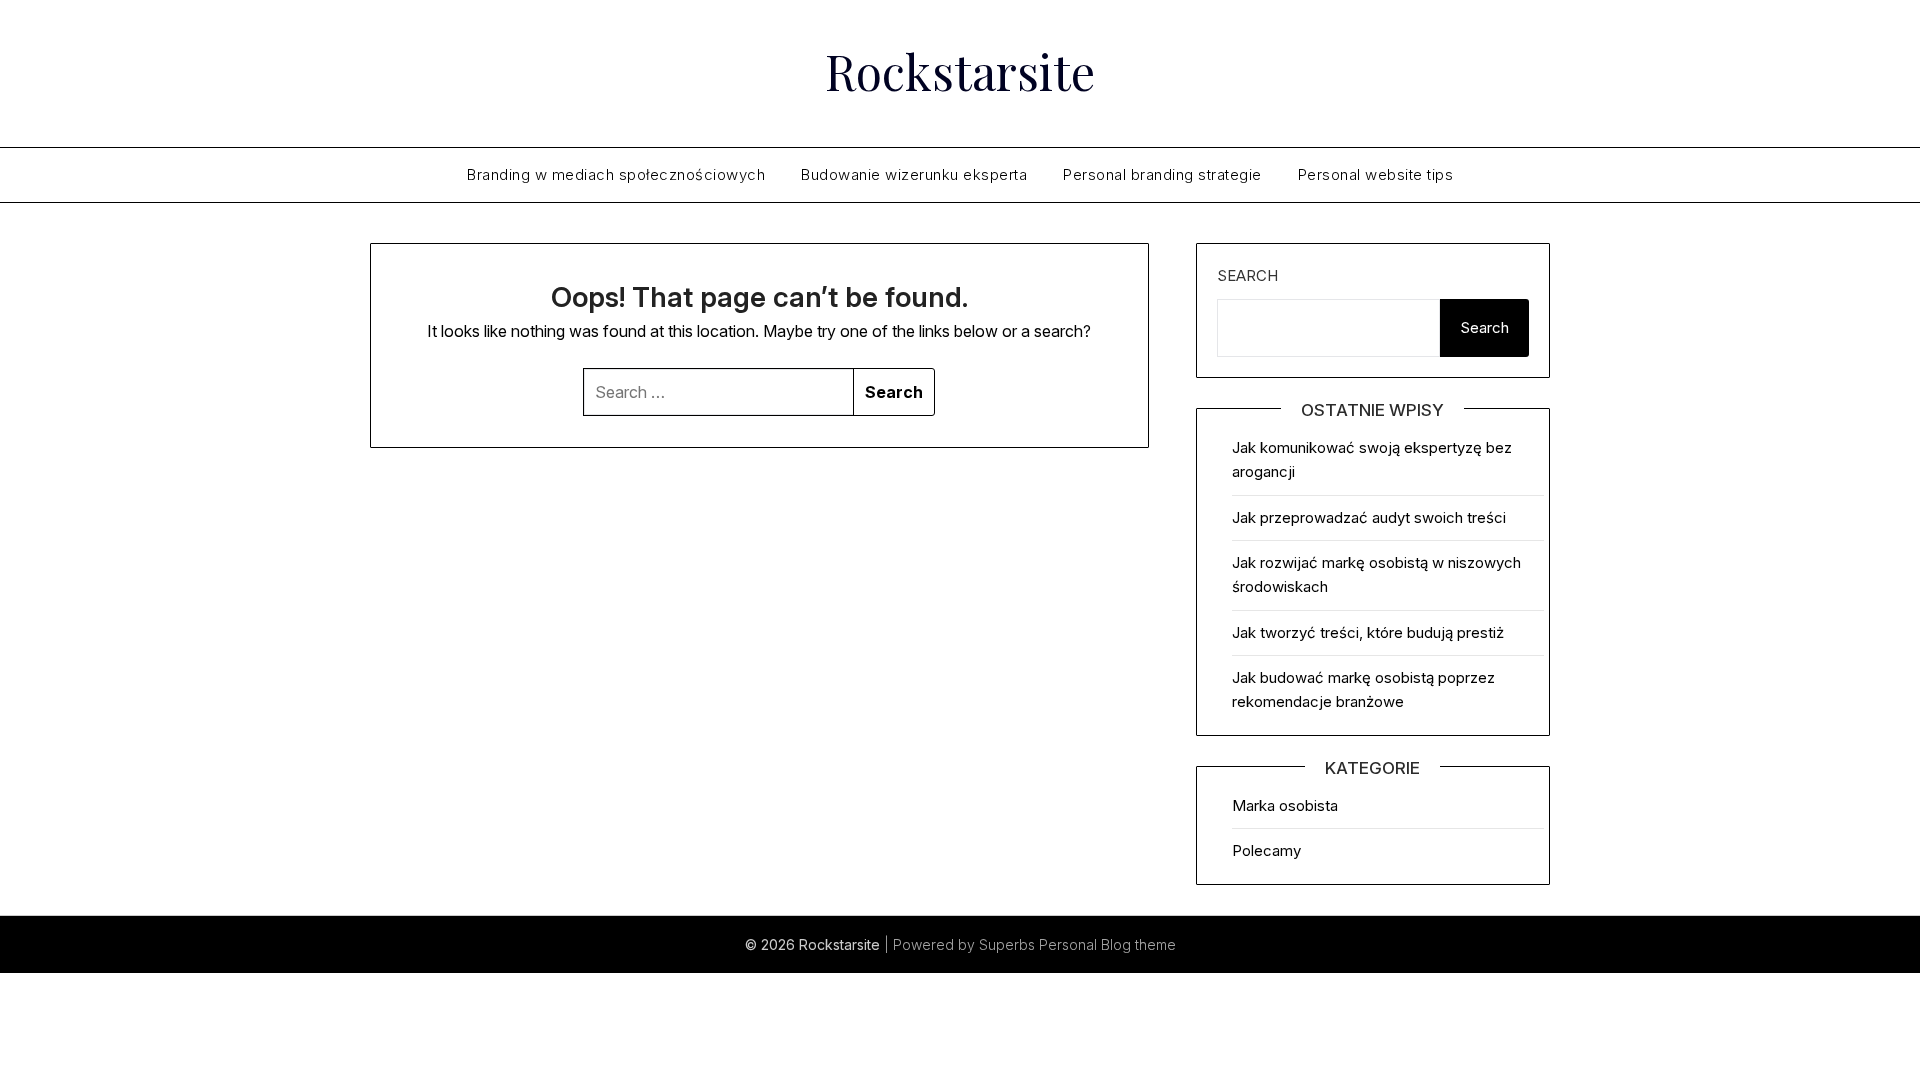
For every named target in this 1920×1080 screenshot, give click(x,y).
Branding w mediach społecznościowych (616, 174)
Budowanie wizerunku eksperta (914, 174)
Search (1247, 275)
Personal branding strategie (1162, 174)
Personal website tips (1376, 174)
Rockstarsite (960, 71)
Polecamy (1266, 850)
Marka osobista (1285, 805)
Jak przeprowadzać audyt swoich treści (1369, 517)
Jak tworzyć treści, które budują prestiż (1368, 632)
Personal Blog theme (1107, 944)
